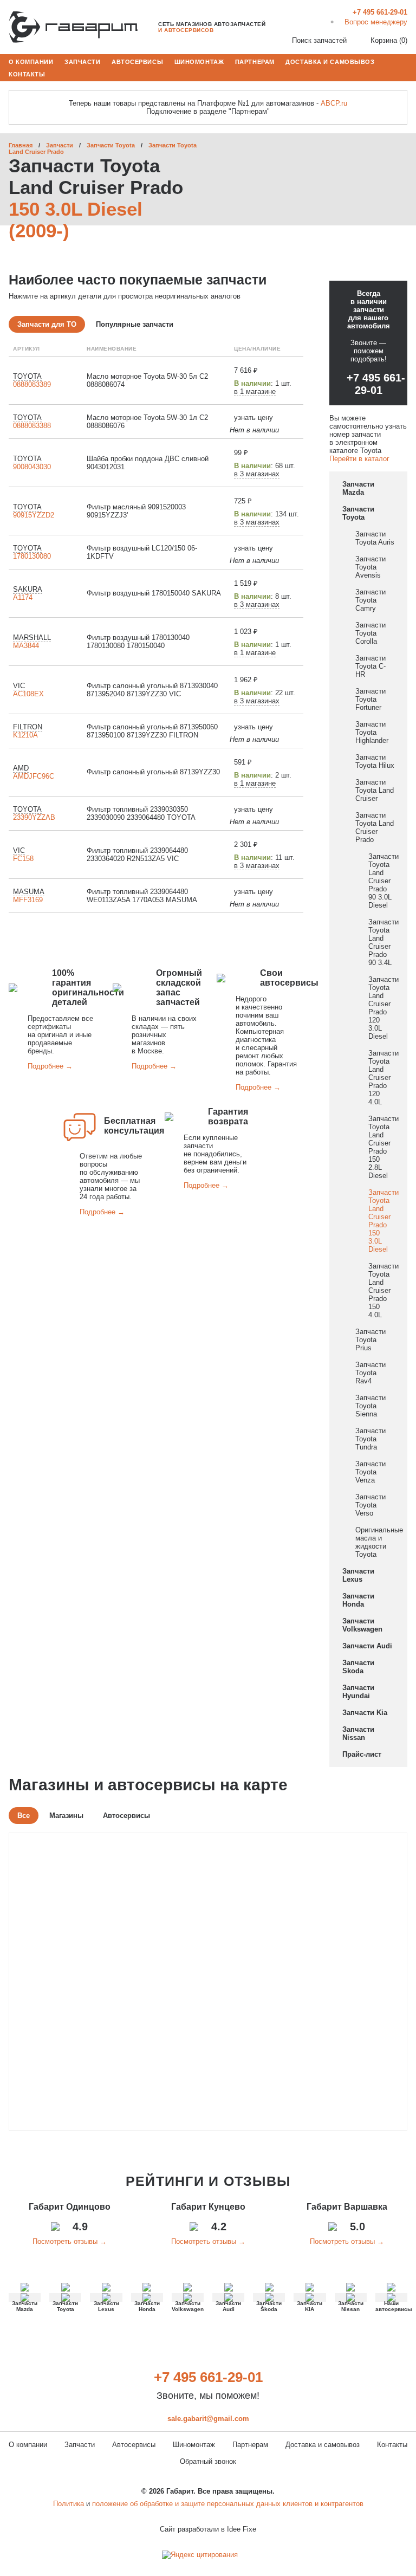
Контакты (27, 74)
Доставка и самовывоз (330, 61)
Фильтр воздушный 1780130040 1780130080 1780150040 (138, 642)
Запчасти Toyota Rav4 (370, 1373)
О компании (31, 61)
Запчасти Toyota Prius (370, 1340)
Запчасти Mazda (358, 488)
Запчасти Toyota (111, 145)
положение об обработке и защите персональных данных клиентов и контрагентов (228, 2504)
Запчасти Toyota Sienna (370, 1406)
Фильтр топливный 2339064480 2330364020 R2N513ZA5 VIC (137, 855)
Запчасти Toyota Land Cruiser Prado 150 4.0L (383, 1290)
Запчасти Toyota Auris (375, 538)
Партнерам (255, 61)
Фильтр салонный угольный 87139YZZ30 (153, 772)
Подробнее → (50, 1066)
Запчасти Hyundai (358, 1692)
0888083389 (32, 384)
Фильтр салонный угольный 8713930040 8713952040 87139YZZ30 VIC (152, 690)
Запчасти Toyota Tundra (370, 1439)
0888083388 (32, 426)
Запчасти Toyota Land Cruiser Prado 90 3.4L (383, 942)
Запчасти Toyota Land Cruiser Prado (375, 827)
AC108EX (28, 694)
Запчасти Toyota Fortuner (370, 699)
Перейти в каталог (359, 459)
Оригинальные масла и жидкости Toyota (379, 1542)
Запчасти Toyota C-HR (370, 666)
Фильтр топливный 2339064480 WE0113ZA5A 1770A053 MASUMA (142, 896)
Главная (21, 145)
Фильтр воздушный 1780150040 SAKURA (154, 593)
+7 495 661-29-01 (376, 384)
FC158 (23, 859)
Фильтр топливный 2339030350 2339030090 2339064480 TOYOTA (141, 813)
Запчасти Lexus (358, 1575)
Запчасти (82, 61)
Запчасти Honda (358, 1600)
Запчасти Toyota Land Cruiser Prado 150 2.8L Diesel (383, 1147)
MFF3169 (28, 900)
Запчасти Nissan (358, 1733)
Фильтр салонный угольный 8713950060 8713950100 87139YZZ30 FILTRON (152, 731)
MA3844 (26, 646)
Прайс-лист (362, 1754)
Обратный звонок (208, 2461)
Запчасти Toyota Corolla (370, 633)
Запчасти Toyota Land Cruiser (375, 790)
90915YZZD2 (34, 515)
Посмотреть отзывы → (70, 2241)
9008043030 (32, 467)
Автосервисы (137, 61)
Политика (69, 2504)
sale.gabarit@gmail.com (208, 2419)
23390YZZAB (34, 817)
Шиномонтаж (199, 61)
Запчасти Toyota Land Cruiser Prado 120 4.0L (383, 1077)
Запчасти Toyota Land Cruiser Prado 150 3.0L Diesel (383, 1221)
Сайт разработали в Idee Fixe (208, 2529)
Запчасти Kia (365, 1713)
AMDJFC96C (34, 776)
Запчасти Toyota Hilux (375, 761)
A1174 (23, 597)
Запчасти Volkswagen (362, 1625)
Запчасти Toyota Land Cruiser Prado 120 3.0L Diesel (383, 1008)
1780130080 (32, 556)
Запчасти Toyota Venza (370, 1472)
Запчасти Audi (367, 1646)
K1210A (25, 735)
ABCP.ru (334, 103)
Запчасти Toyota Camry (370, 600)
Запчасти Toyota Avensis (370, 567)
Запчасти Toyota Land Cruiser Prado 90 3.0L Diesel (383, 881)
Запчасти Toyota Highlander (372, 732)
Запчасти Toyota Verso (370, 1505)
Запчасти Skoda (358, 1667)
